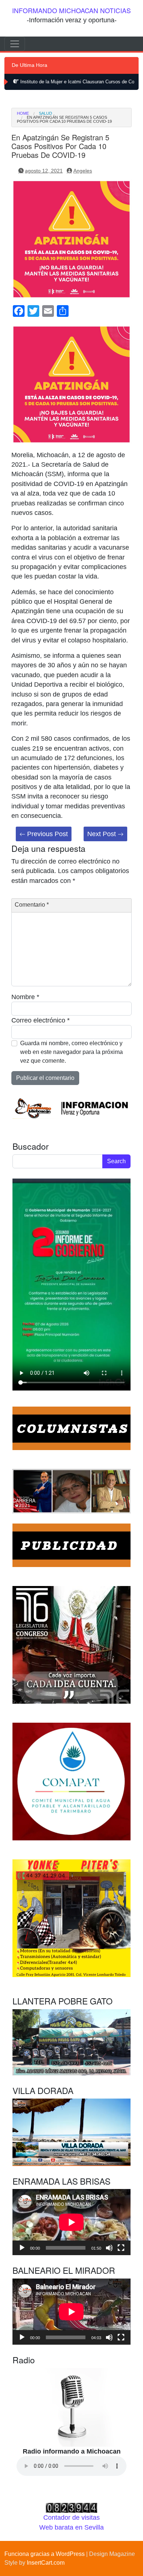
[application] (71, 2222)
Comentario (32, 905)
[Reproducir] (22, 2248)
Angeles (83, 171)
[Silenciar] (109, 2248)
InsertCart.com (46, 2563)
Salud (45, 113)
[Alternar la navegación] (15, 44)
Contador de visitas (71, 2518)
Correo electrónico (41, 1020)
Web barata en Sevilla (71, 2527)
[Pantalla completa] (121, 2248)
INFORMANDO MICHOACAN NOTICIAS (71, 10)
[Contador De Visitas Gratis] (71, 2507)
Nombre (25, 997)
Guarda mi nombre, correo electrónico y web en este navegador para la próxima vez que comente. (71, 1052)
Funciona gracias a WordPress (45, 2554)
